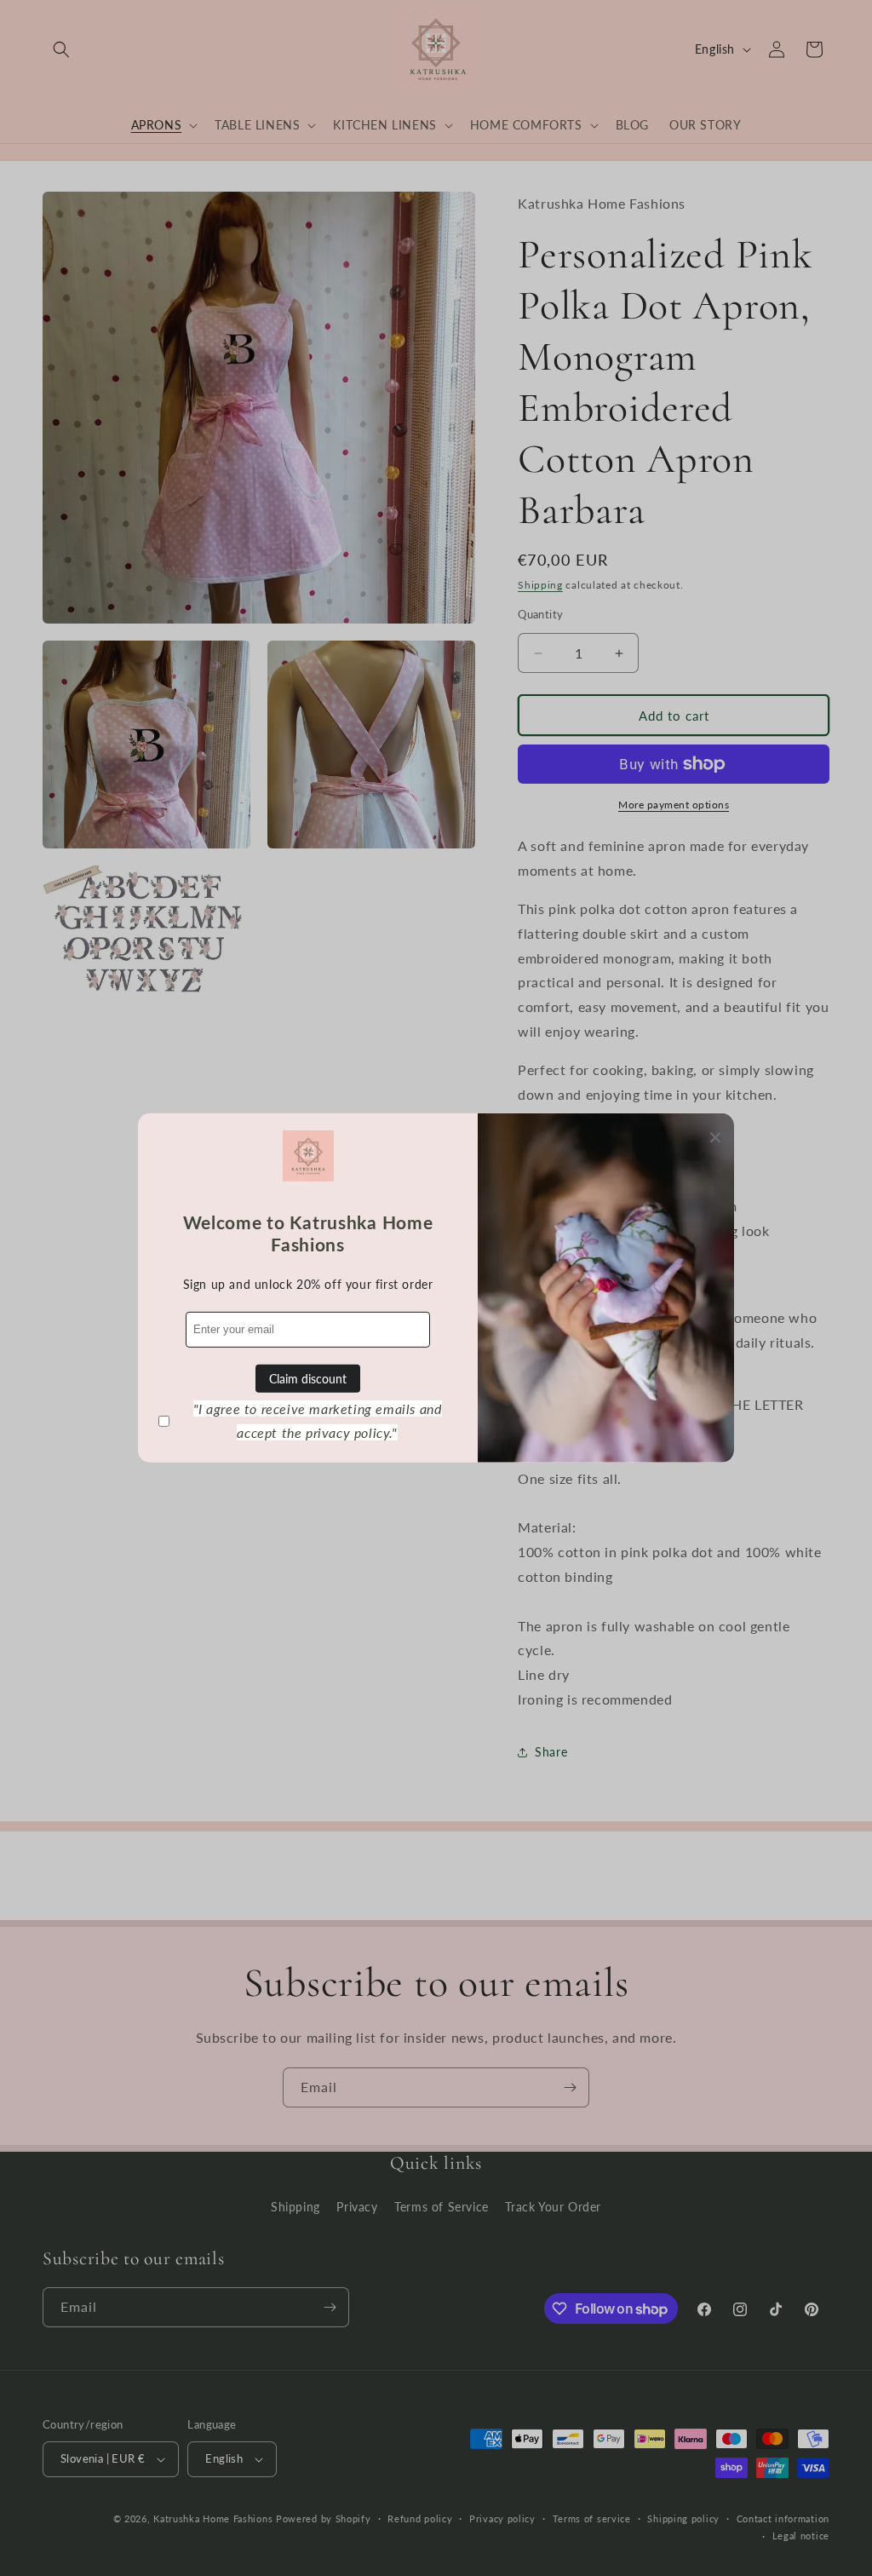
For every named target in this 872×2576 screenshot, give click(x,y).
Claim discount (308, 1379)
